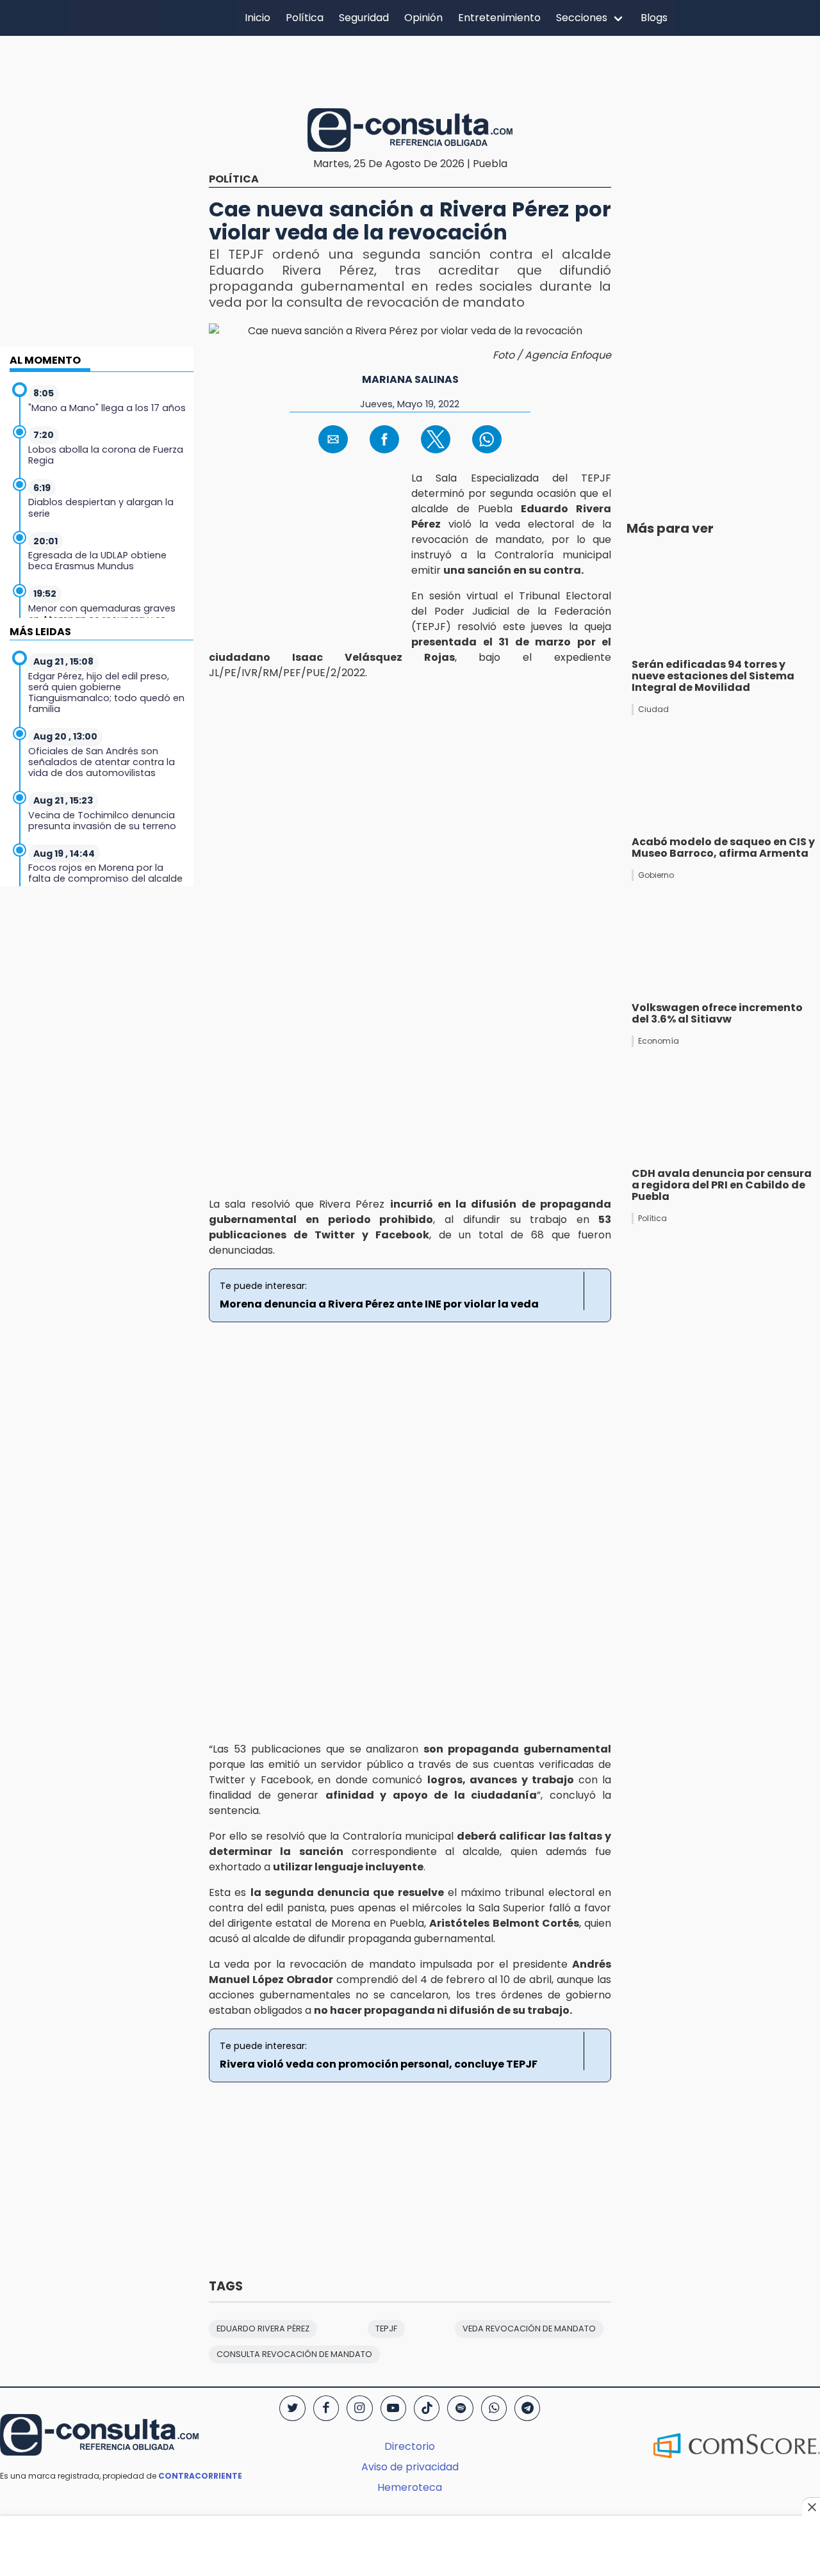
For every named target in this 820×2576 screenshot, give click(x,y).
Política (305, 18)
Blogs (654, 18)
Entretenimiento (499, 18)
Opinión (423, 18)
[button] (333, 439)
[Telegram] (527, 2408)
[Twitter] (292, 2408)
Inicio (258, 18)
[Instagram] (359, 2408)
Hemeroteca (410, 2487)
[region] (410, 70)
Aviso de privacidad (410, 2467)
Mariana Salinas (410, 379)
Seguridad (364, 18)
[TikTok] (427, 2408)
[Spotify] (460, 2408)
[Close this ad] (811, 2507)
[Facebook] (326, 2408)
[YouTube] (393, 2408)
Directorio (410, 2446)
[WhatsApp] (494, 2408)
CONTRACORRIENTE (200, 2476)
